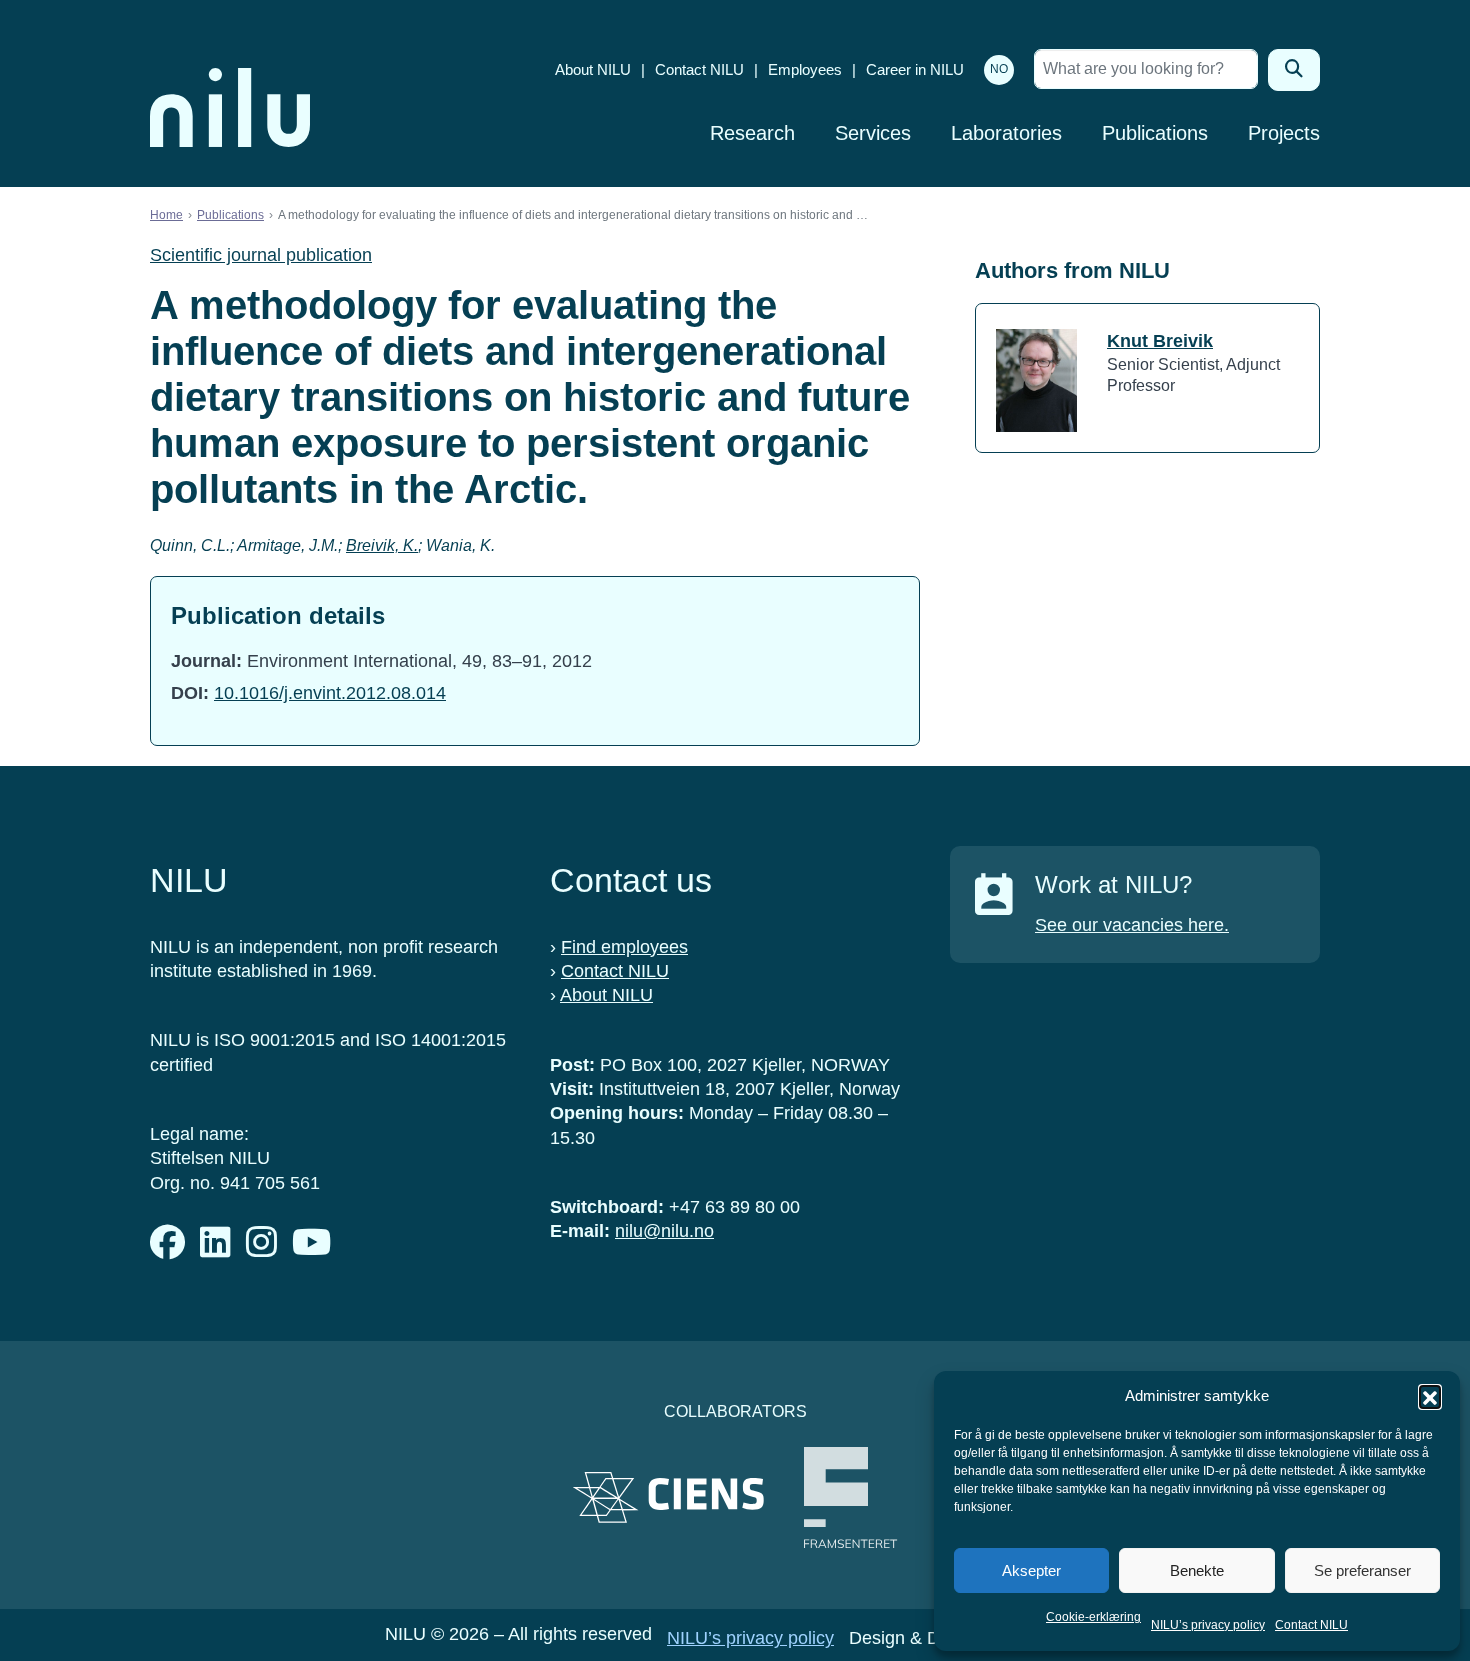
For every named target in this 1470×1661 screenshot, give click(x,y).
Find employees (624, 947)
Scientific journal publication (261, 255)
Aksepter (1031, 1570)
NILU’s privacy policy (1208, 1625)
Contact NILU (1311, 1625)
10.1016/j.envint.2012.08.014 (330, 693)
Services (873, 133)
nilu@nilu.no (664, 1231)
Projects (1284, 133)
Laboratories (1006, 133)
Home (166, 215)
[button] (1430, 1396)
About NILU (593, 69)
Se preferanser (1362, 1570)
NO (999, 69)
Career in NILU (915, 69)
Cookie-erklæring (1093, 1617)
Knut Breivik (1160, 341)
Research (752, 133)
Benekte (1197, 1570)
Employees (805, 69)
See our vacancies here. (1132, 925)
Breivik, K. (382, 545)
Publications (1155, 133)
